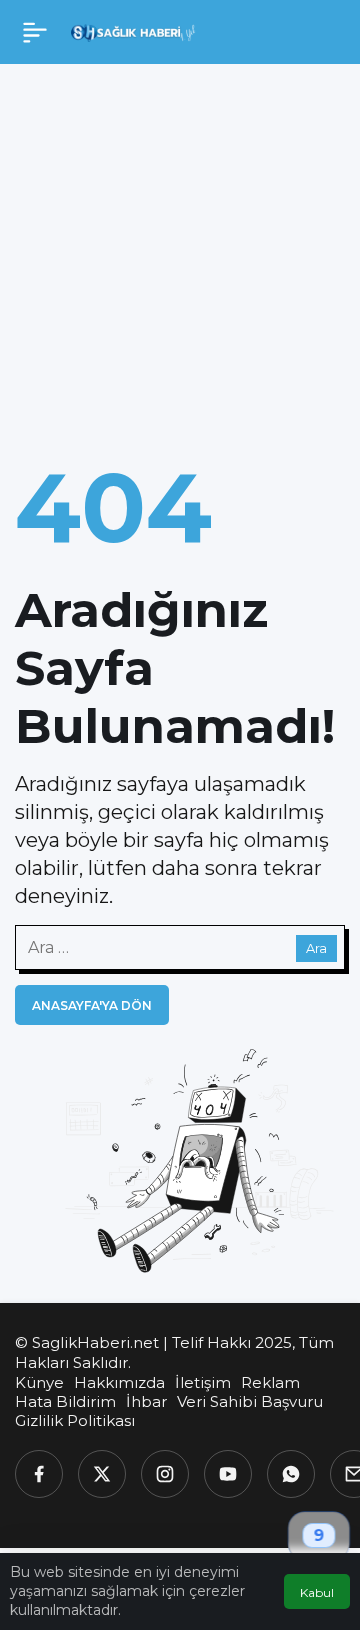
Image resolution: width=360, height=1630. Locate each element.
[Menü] (35, 32)
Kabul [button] (317, 1592)
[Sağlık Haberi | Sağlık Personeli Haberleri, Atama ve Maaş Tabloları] (133, 31)
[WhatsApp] (291, 1474)
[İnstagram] (165, 1474)
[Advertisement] (180, 254)
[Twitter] (102, 1474)
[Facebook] (39, 1474)
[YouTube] (228, 1474)
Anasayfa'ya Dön (92, 1005)
